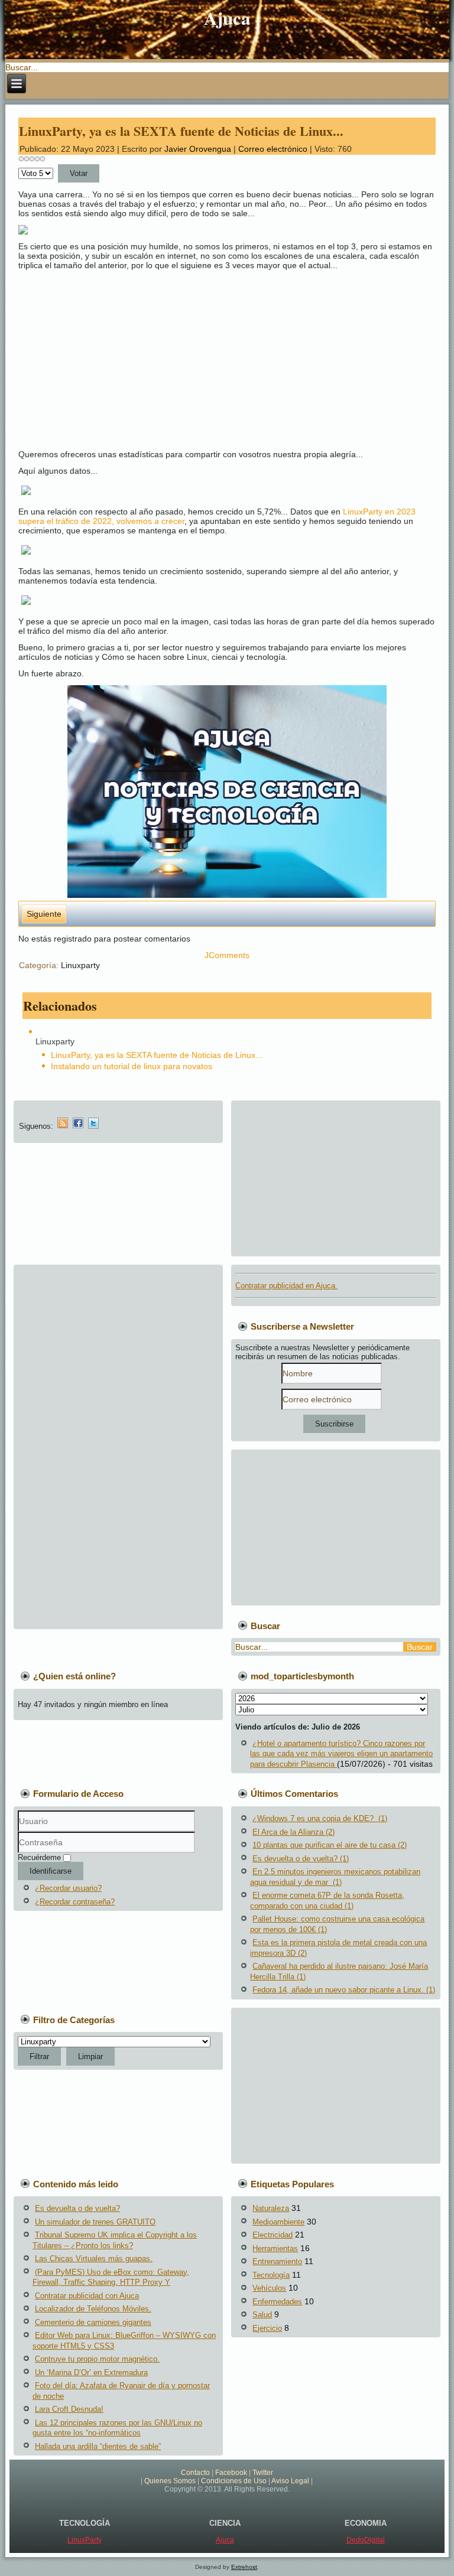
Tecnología (271, 2275)
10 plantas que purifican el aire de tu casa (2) (330, 1845)
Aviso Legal (290, 2481)
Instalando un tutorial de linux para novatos (132, 1066)
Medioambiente (278, 2222)
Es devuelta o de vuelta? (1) (301, 1859)
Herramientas (275, 2248)
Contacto (195, 2473)
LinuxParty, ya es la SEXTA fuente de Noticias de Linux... (181, 131)
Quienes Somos (170, 2481)
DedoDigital (366, 2540)
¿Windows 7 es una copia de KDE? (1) (320, 1818)
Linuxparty (80, 965)
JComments (227, 955)
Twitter (263, 2473)
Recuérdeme (39, 1857)
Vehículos (269, 2288)
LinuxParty (85, 2540)
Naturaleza (271, 2208)
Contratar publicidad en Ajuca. (286, 1286)
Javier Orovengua (198, 149)
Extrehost (244, 2567)
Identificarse (51, 1871)
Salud (262, 2315)
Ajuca (227, 18)
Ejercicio (267, 2328)
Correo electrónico (274, 149)
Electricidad (273, 2235)
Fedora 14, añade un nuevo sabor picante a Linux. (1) (344, 1990)
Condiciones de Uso (234, 2481)
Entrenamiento (277, 2261)
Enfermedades (277, 2302)
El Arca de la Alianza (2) (294, 1832)
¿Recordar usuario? (68, 1888)
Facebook (231, 2473)
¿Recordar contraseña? (75, 1902)
